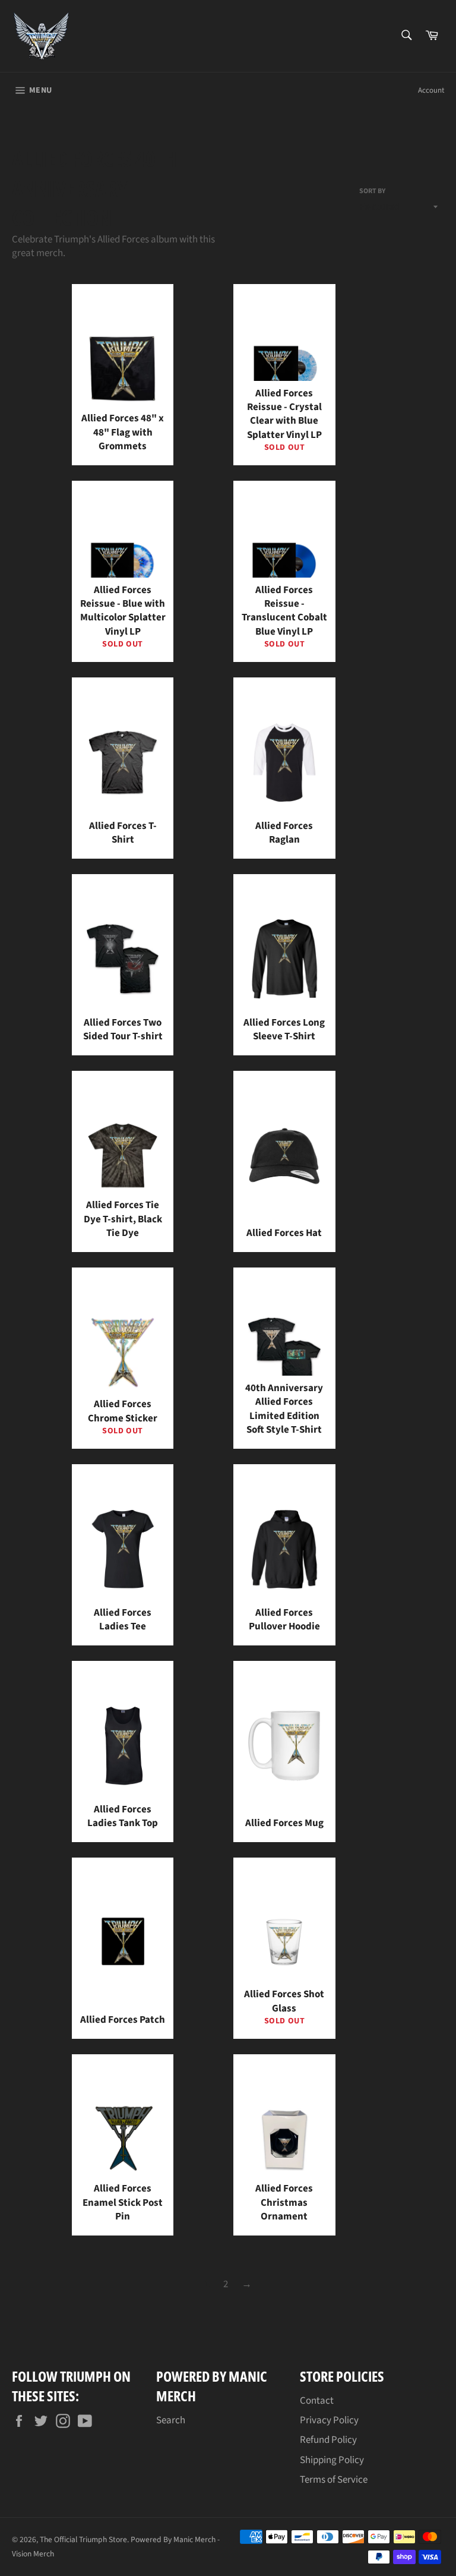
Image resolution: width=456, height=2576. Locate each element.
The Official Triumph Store (83, 2539)
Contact (317, 2401)
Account (431, 90)
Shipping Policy (332, 2460)
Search (171, 2420)
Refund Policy (328, 2440)
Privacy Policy (329, 2420)
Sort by (372, 191)
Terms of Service (334, 2480)
